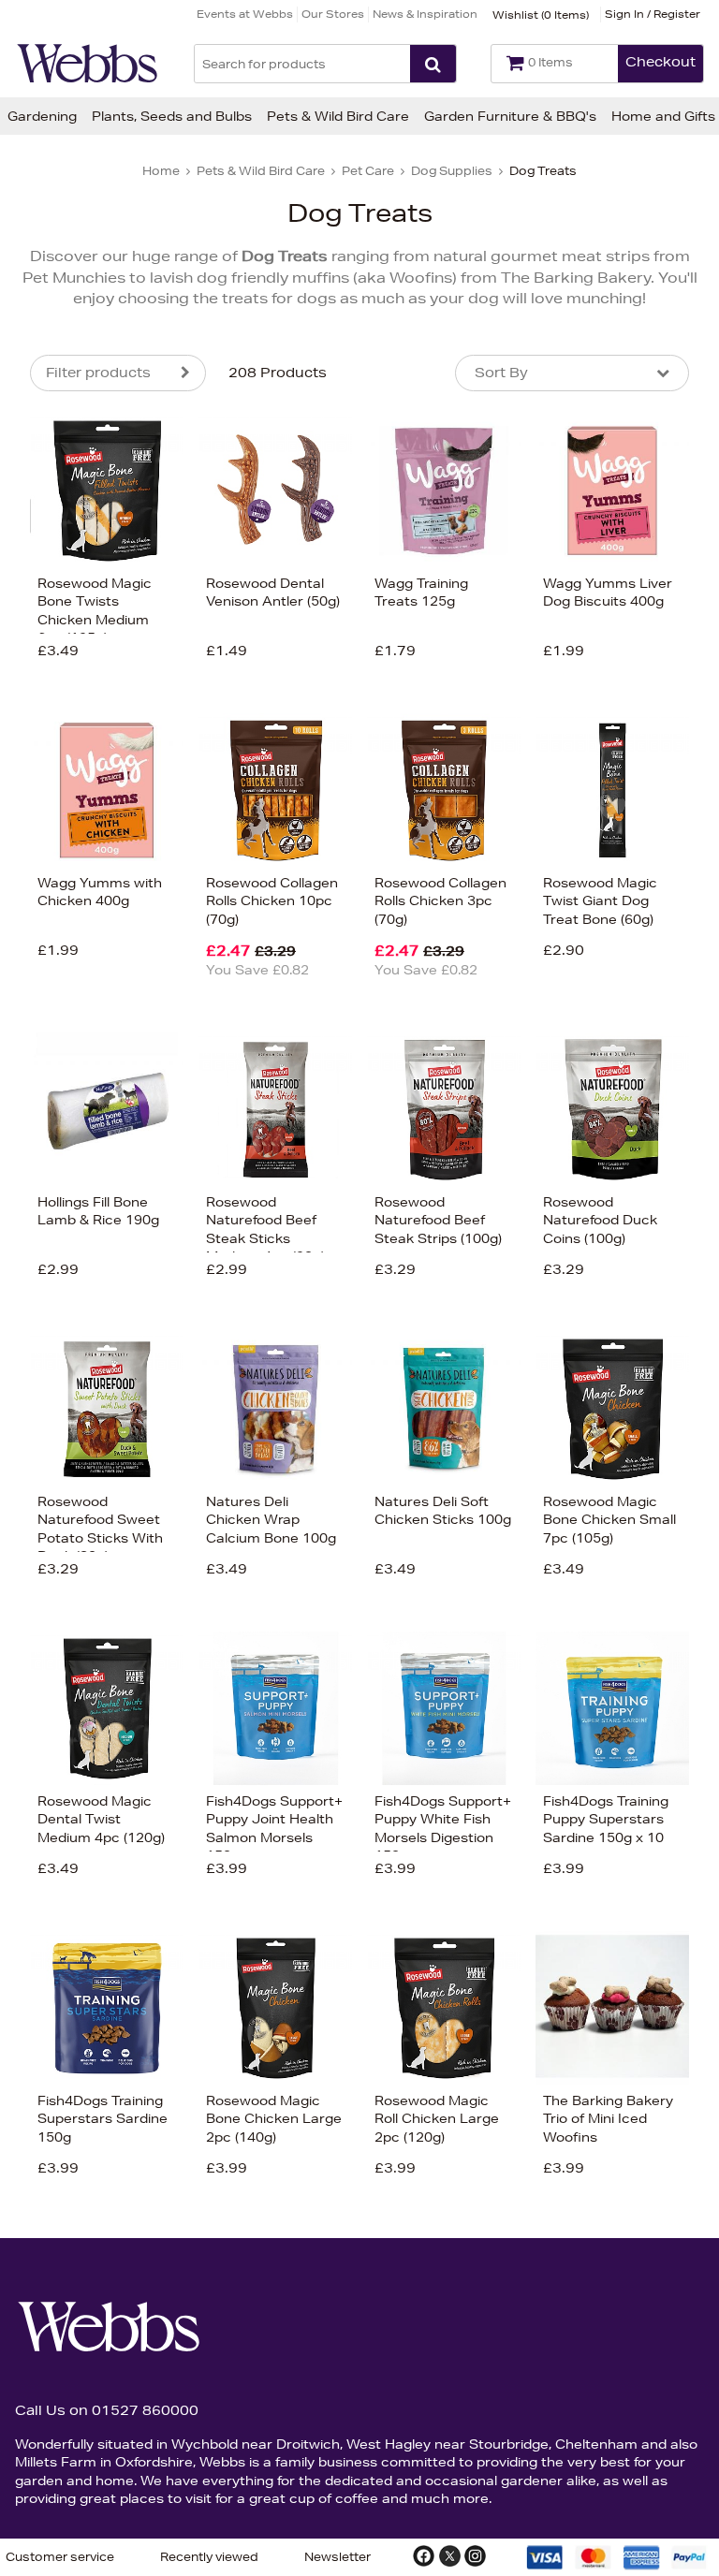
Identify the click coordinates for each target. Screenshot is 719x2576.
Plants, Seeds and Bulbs (172, 116)
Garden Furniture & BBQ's (510, 116)
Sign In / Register (653, 14)
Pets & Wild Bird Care (338, 116)
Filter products (98, 373)
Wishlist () (541, 15)
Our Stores (333, 14)
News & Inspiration (425, 14)
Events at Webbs (245, 14)
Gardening (42, 116)
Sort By (501, 373)
